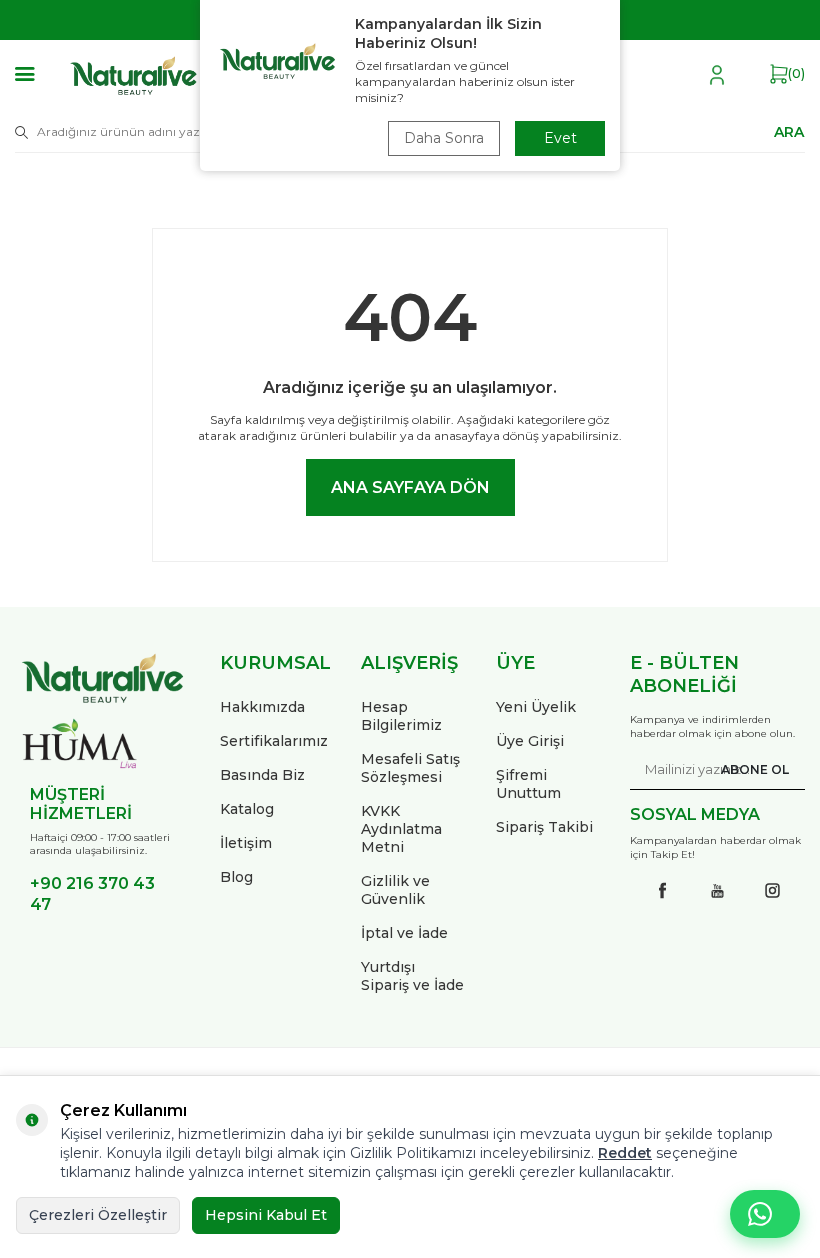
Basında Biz (262, 775)
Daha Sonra (444, 138)
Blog (236, 877)
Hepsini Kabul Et (266, 1215)
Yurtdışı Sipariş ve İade (412, 976)
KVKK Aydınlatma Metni (401, 829)
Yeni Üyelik (536, 707)
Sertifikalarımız (274, 741)
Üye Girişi (530, 741)
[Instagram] (773, 891)
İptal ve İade (404, 933)
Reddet (625, 1153)
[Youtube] (718, 891)
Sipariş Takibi (544, 827)
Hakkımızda (262, 707)
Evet (560, 138)
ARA (789, 131)
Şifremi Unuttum (528, 784)
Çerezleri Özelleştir (98, 1215)
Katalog (247, 809)
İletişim (246, 843)
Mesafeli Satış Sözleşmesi (410, 768)
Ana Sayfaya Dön (410, 487)
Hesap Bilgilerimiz (401, 716)
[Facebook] (663, 891)
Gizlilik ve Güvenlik (395, 890)
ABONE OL (755, 769)
